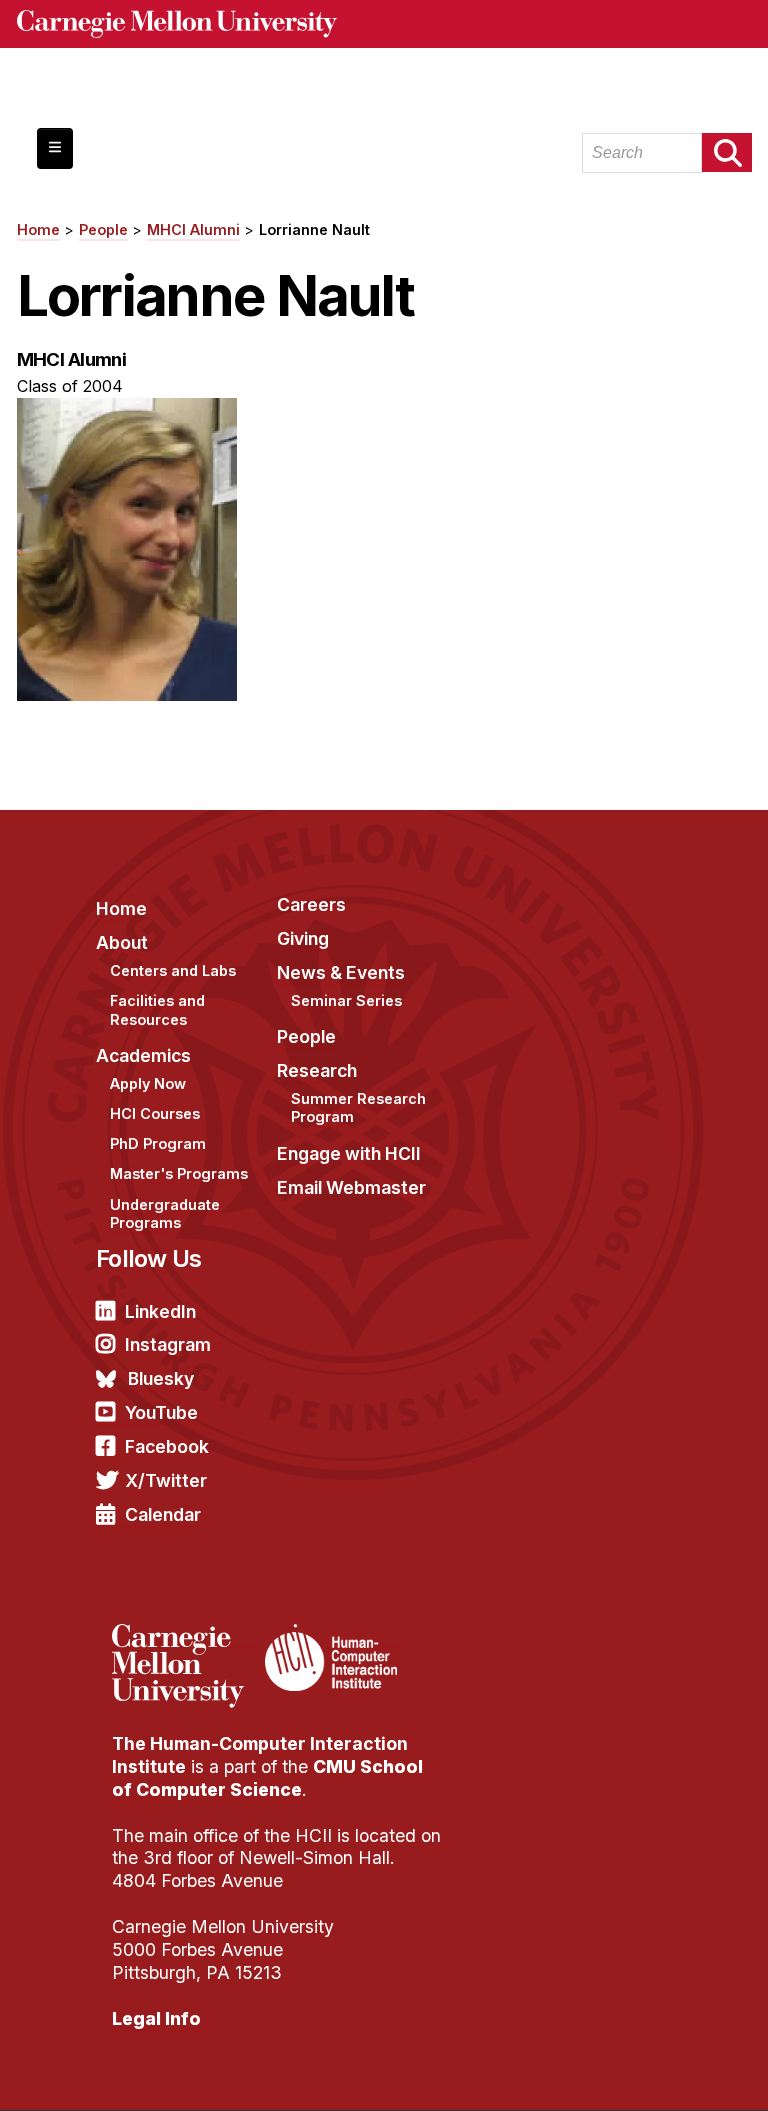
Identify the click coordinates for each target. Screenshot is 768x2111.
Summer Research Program (358, 1108)
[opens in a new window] (186, 1636)
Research (317, 1070)
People (103, 229)
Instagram (168, 1344)
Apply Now (148, 1083)
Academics (143, 1055)
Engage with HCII (349, 1153)
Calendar (163, 1514)
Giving (303, 938)
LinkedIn (160, 1311)
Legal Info (156, 2018)
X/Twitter (166, 1480)
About (122, 942)
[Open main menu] (55, 148)
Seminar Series (346, 1000)
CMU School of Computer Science (267, 1778)
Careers (311, 904)
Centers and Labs (173, 970)
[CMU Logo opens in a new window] (384, 24)
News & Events (341, 972)
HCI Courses (155, 1113)
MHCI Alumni (193, 229)
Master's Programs (179, 1173)
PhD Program (158, 1143)
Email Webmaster (351, 1187)
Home (38, 229)
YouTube (161, 1412)
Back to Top (667, 2071)
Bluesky (161, 1378)
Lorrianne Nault (314, 229)
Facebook (167, 1446)
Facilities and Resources (157, 1010)
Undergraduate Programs (165, 1214)
